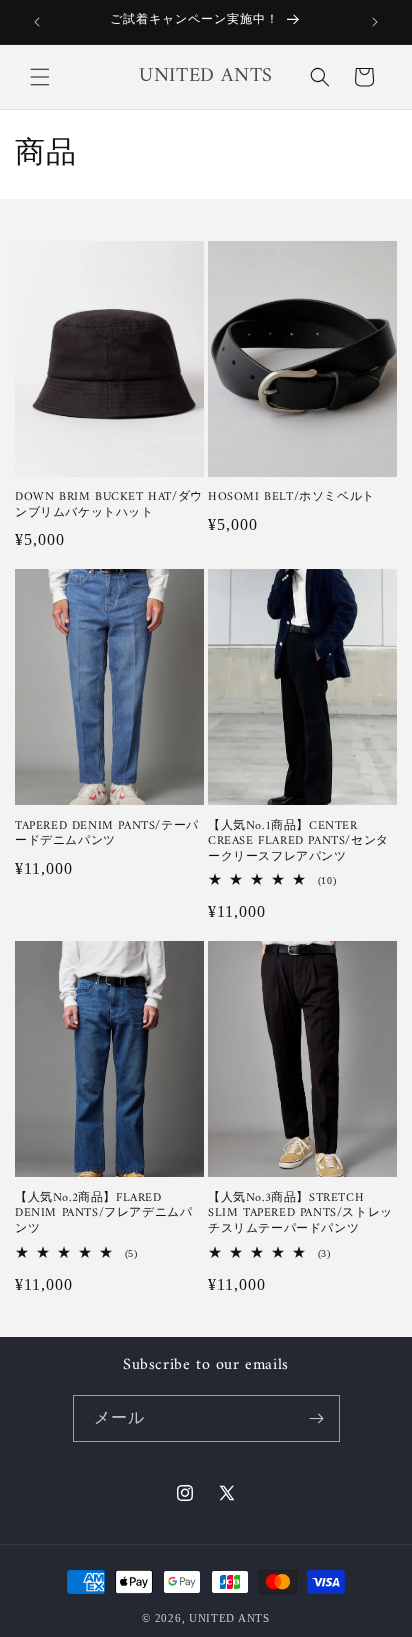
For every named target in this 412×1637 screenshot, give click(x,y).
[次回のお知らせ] (375, 22)
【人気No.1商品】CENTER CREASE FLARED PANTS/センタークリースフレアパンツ (298, 842)
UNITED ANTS (229, 1618)
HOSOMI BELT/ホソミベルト (291, 498)
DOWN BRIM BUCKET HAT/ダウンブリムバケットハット (109, 505)
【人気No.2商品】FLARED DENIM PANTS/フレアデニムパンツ (103, 1214)
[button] (40, 77)
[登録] (317, 1418)
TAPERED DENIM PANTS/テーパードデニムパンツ (107, 834)
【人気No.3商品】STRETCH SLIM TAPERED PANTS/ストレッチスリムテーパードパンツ (300, 1214)
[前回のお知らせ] (37, 22)
